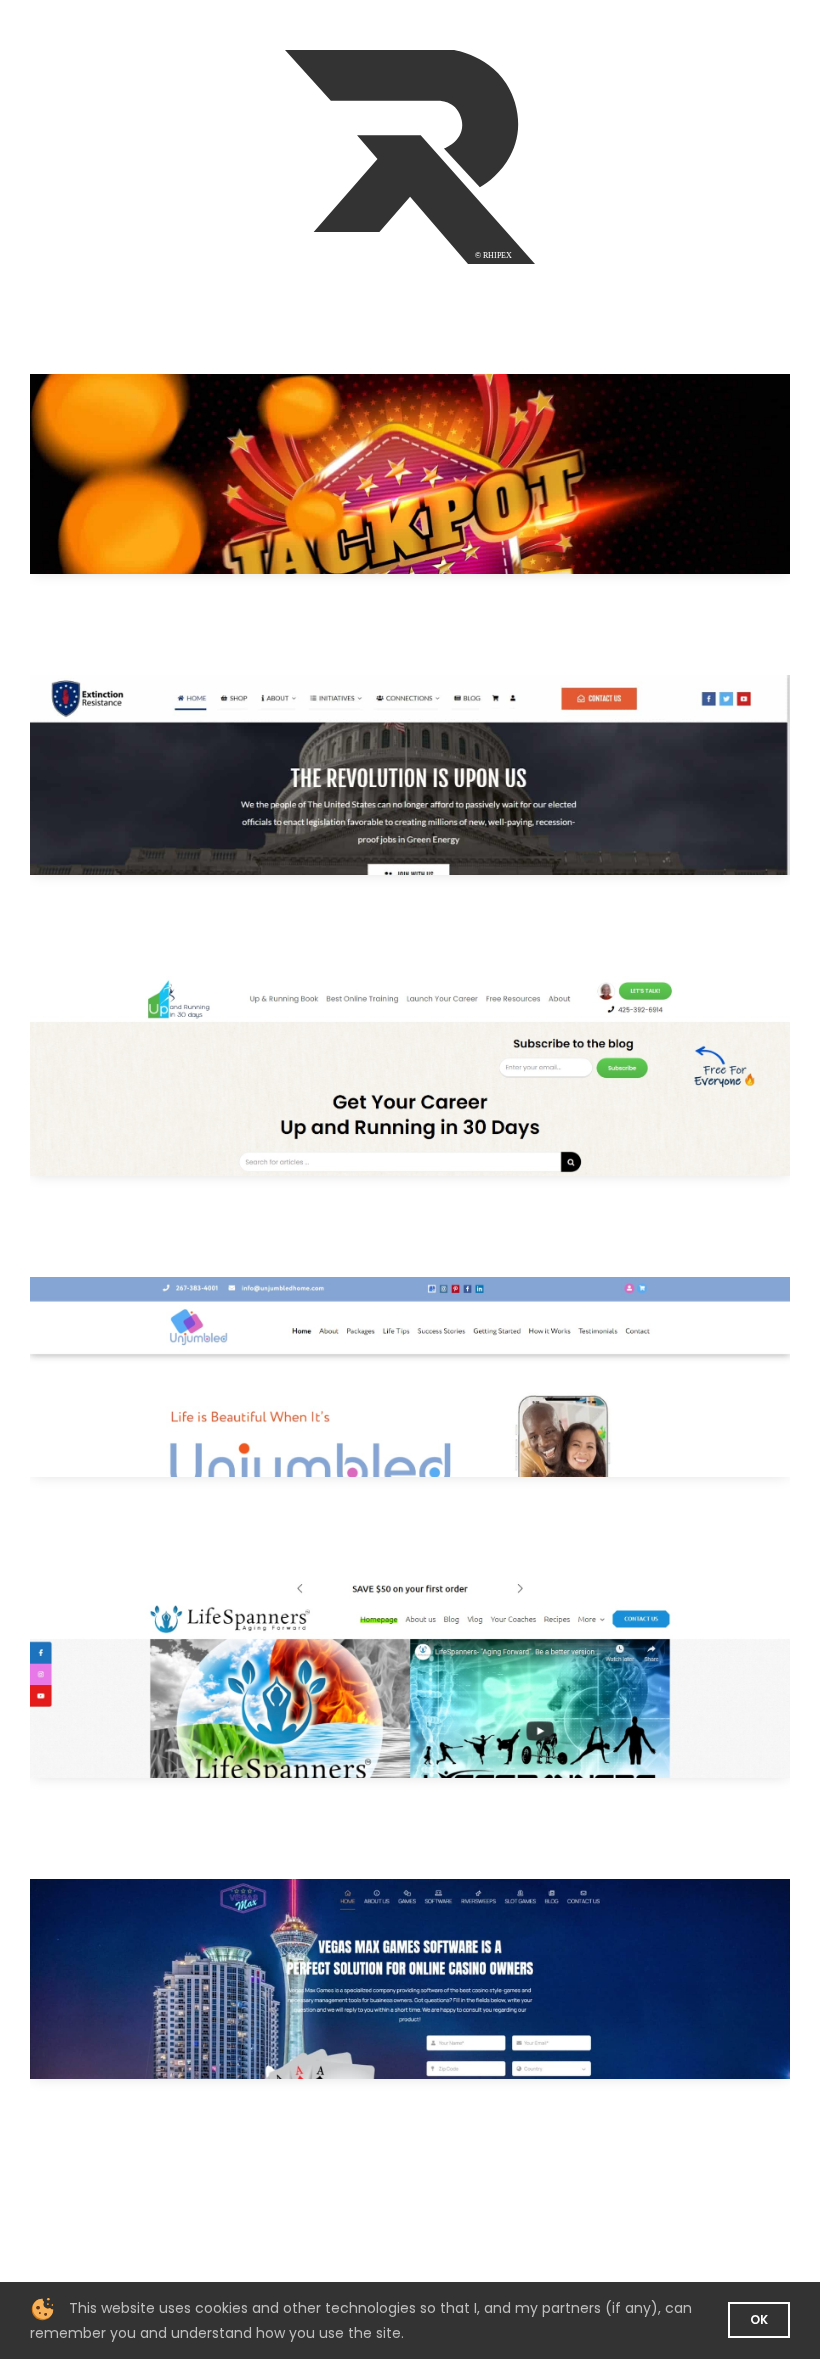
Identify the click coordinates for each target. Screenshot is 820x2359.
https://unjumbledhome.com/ (439, 1376)
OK (759, 2319)
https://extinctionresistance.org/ (439, 774)
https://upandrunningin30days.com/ (439, 1075)
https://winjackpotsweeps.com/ (439, 473)
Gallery (380, 473)
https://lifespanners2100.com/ (439, 1677)
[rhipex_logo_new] (410, 57)
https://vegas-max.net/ (439, 1978)
